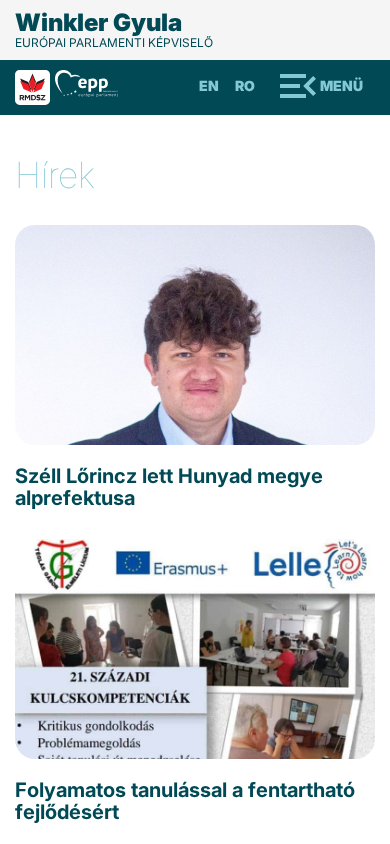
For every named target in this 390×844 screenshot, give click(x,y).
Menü (341, 85)
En (209, 85)
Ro (245, 85)
